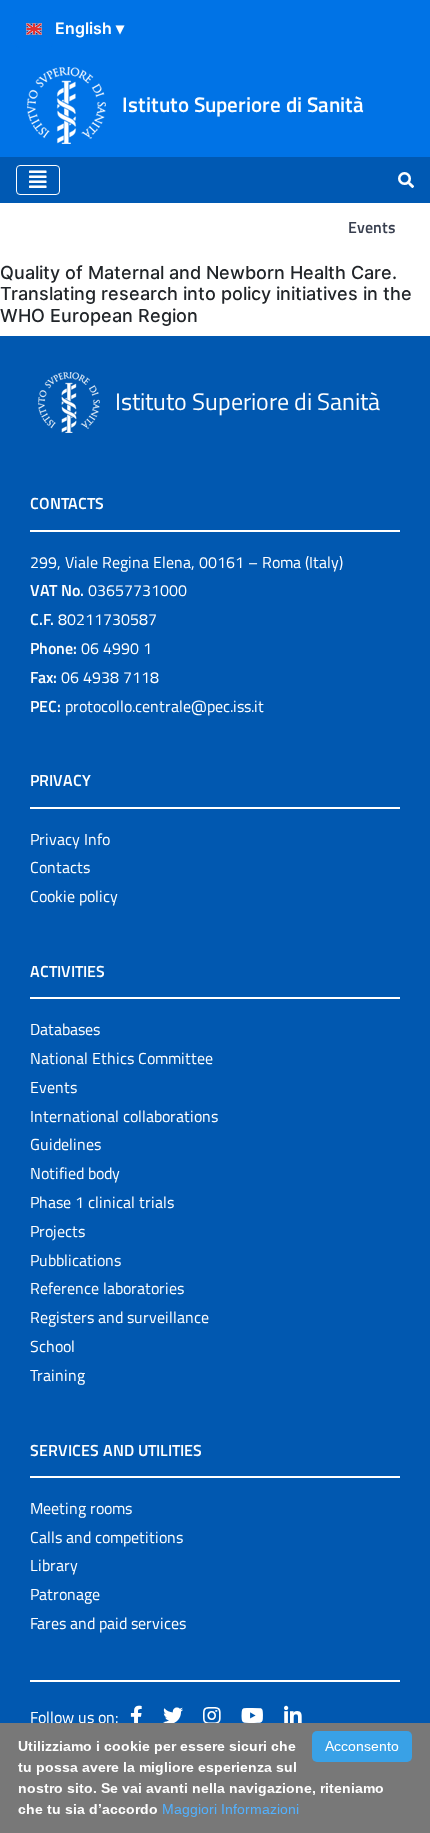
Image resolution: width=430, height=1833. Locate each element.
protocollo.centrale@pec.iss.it (164, 706)
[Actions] (34, 29)
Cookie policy (74, 896)
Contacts (60, 867)
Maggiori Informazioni (230, 1809)
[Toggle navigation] (38, 180)
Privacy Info (70, 839)
